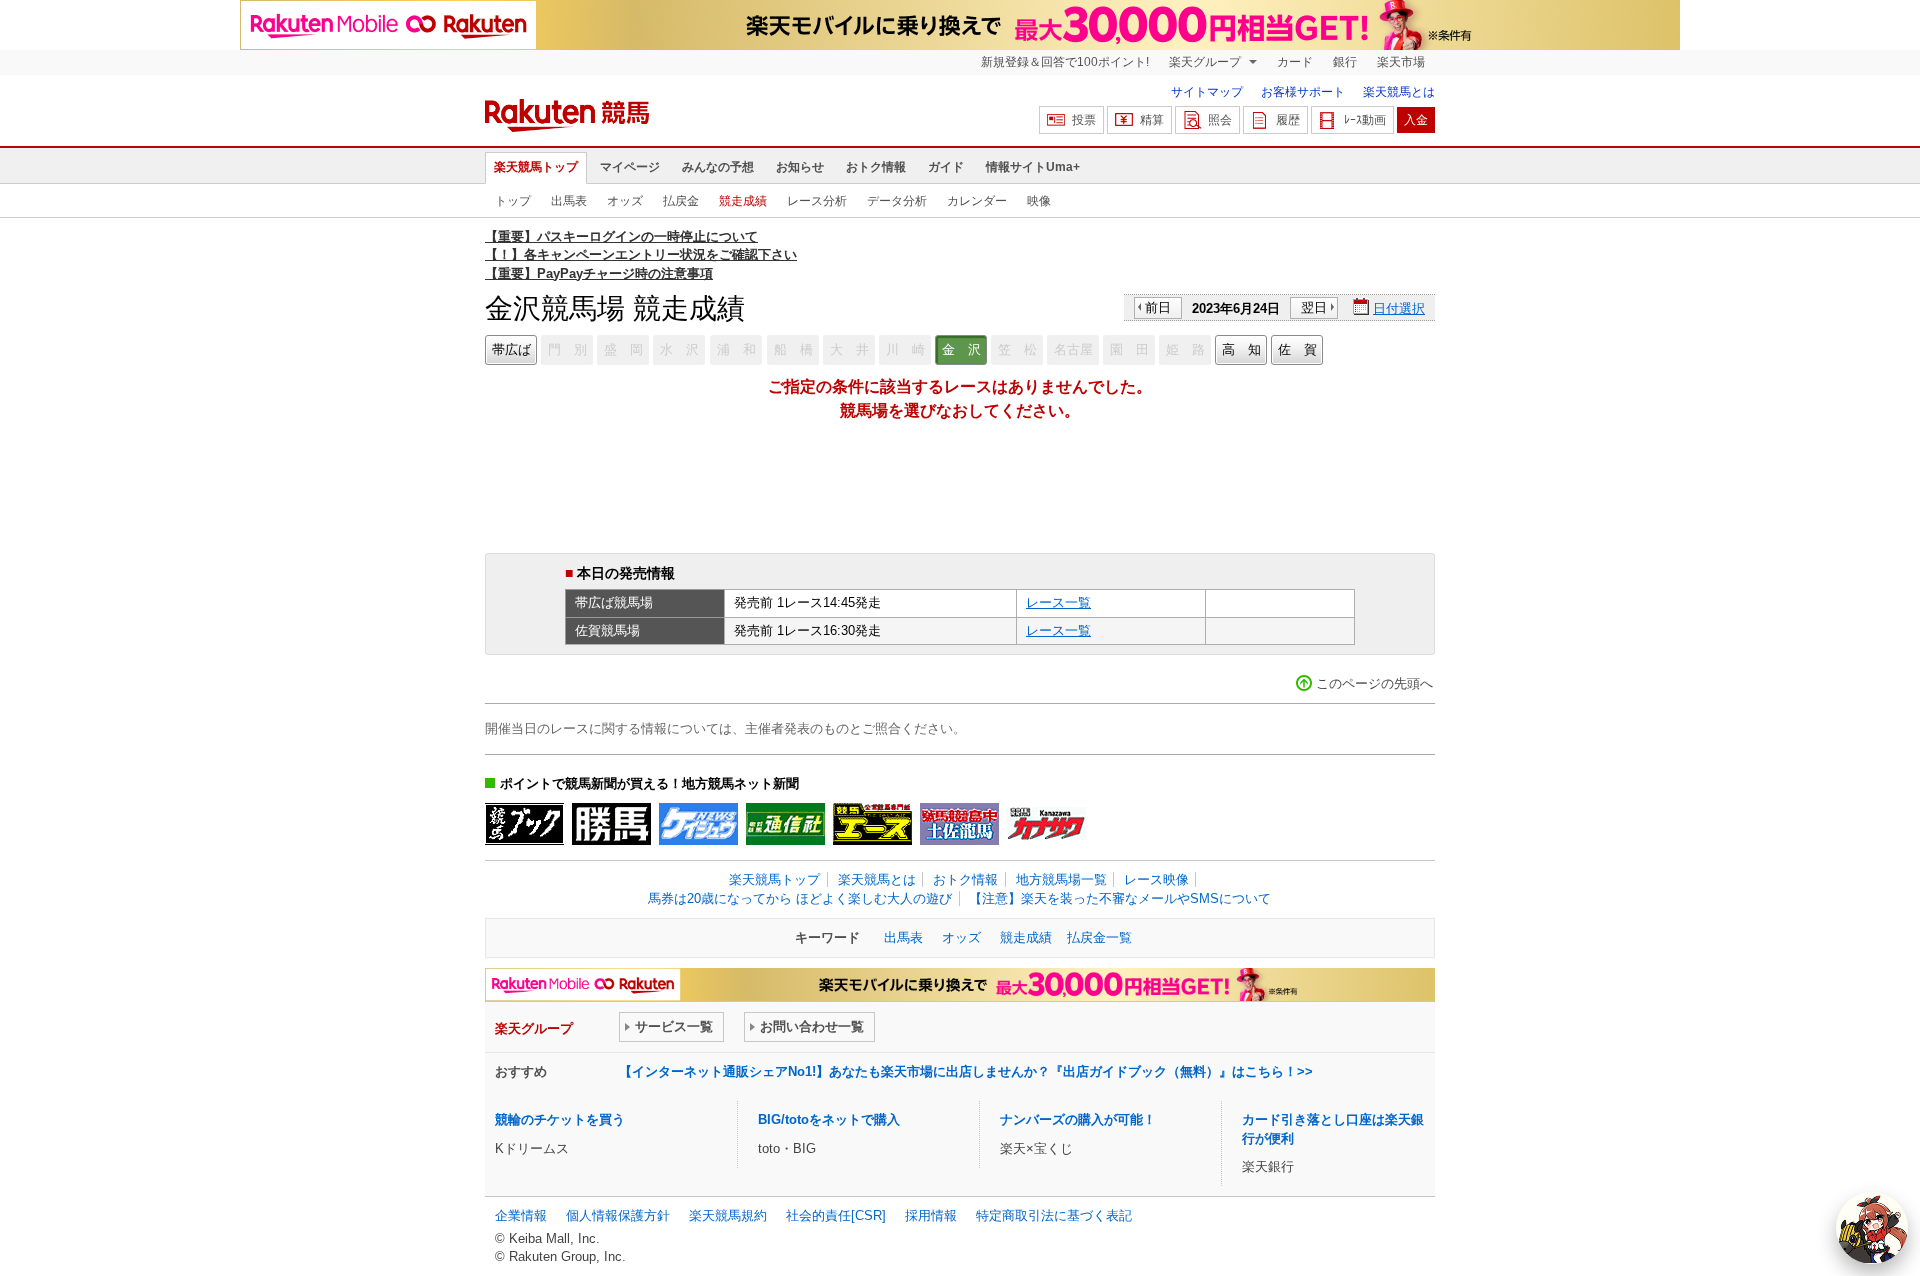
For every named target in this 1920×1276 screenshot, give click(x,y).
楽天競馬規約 (728, 1215)
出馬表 (569, 201)
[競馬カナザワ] (1046, 824)
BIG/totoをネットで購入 (829, 1119)
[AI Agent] (1872, 1228)
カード (1295, 62)
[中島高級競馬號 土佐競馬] (959, 824)
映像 (1039, 201)
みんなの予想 (718, 167)
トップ (513, 201)
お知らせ (800, 167)
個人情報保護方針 (618, 1215)
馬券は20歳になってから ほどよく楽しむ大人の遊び (800, 898)
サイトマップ (1207, 92)
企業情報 (521, 1215)
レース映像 (1156, 879)
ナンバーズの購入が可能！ (1078, 1119)
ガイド (946, 167)
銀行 (1345, 62)
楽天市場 (1401, 62)
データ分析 (897, 201)
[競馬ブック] (524, 824)
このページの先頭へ (1374, 683)
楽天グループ (1206, 62)
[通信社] (785, 824)
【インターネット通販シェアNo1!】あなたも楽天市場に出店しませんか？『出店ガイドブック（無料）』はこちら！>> (966, 1071)
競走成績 (743, 201)
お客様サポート (1303, 92)
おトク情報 (876, 167)
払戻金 (681, 201)
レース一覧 (1058, 602)
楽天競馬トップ (536, 167)
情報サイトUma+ (1033, 167)
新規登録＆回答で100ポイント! (1065, 62)
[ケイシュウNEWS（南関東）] (698, 824)
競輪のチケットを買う (560, 1119)
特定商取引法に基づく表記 (1054, 1215)
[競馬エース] (872, 824)
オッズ (625, 201)
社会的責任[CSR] (836, 1215)
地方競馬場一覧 (1061, 879)
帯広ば (511, 349)
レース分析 (817, 201)
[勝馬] (611, 824)
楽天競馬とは (1399, 92)
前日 (1158, 307)
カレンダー (977, 201)
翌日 (1314, 307)
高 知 (1241, 349)
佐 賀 (1297, 349)
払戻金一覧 (1099, 937)
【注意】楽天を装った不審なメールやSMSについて (1120, 898)
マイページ (630, 167)
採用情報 (931, 1215)
